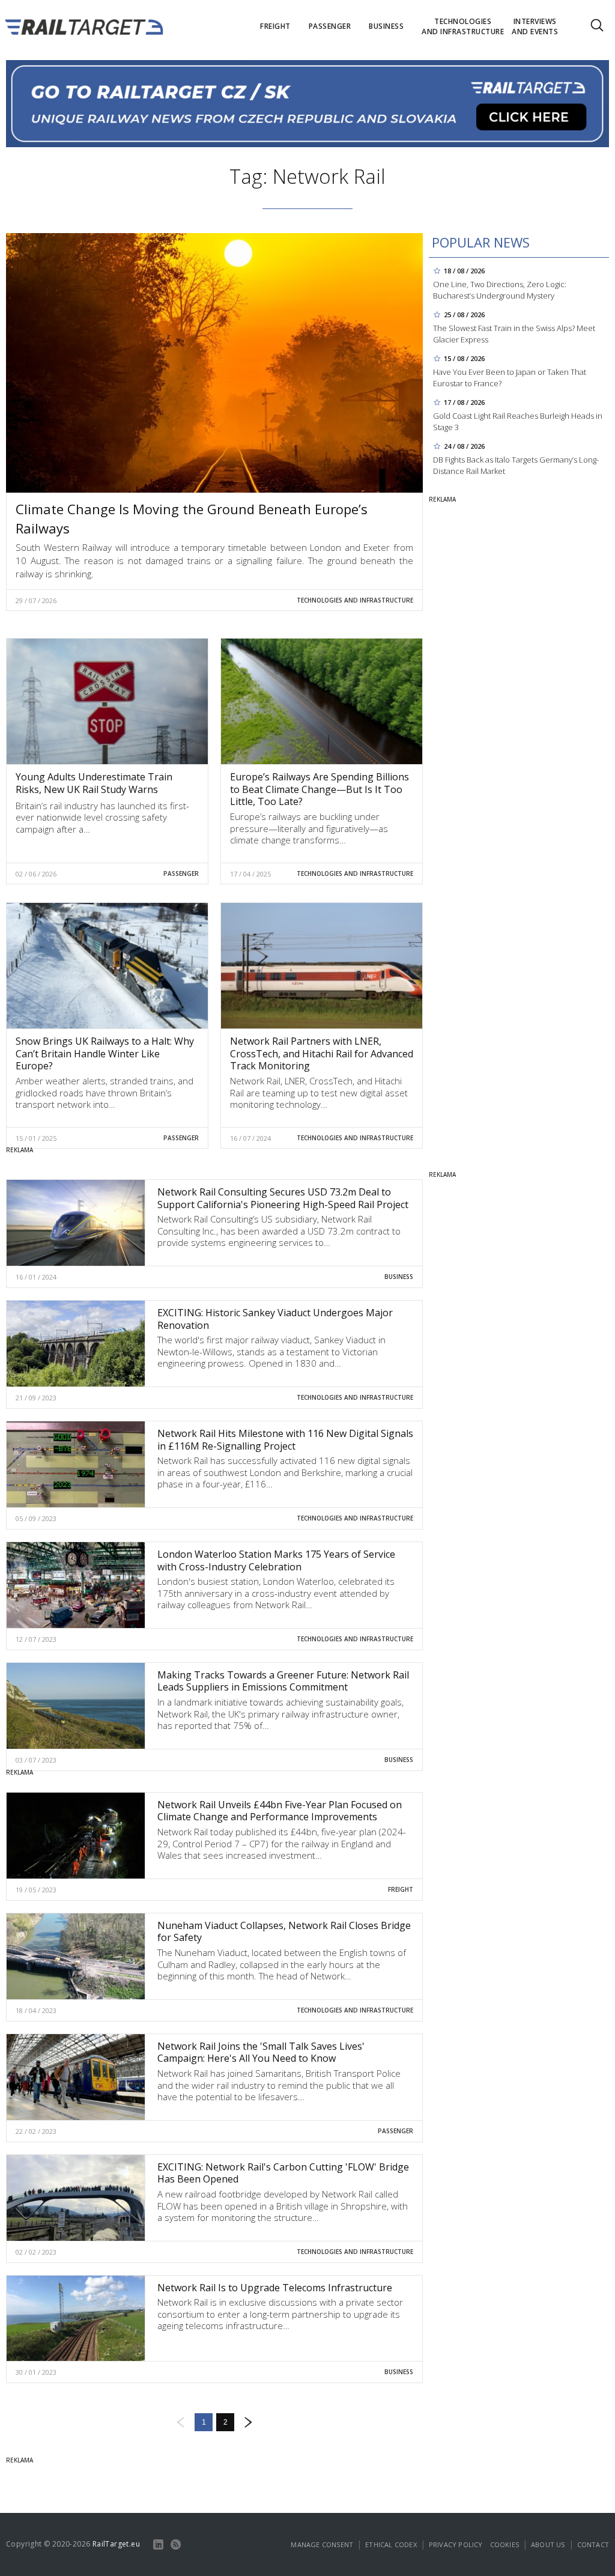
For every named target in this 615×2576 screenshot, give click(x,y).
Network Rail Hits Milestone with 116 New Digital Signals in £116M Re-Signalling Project (285, 1440)
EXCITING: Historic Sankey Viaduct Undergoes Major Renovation (275, 1319)
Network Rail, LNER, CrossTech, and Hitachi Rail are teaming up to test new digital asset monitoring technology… (319, 1092)
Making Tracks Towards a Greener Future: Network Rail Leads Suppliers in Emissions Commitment (283, 1681)
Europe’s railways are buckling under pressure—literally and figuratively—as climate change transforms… (309, 828)
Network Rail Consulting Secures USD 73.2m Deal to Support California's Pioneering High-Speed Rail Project (283, 1198)
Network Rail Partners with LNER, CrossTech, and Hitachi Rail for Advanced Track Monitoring (322, 1054)
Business (399, 1277)
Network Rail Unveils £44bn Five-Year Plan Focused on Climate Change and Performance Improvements (280, 1811)
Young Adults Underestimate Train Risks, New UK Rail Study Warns (94, 783)
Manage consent (322, 2544)
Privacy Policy (456, 2544)
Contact (593, 2544)
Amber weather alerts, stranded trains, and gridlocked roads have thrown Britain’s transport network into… (105, 1092)
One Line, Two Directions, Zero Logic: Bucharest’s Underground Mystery (500, 290)
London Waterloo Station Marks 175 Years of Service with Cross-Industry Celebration (276, 1560)
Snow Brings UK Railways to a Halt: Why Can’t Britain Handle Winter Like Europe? (105, 1054)
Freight (401, 1889)
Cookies (504, 2544)
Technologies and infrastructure (355, 600)
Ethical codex (391, 2544)
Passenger (181, 873)
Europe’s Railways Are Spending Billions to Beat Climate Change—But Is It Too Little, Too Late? (320, 789)
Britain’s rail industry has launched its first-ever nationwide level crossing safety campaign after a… (102, 817)
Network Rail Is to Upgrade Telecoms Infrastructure (275, 2288)
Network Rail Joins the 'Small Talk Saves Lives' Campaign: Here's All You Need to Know (261, 2052)
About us (548, 2544)
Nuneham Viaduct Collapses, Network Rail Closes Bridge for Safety (284, 1932)
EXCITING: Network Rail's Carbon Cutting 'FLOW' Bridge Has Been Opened (283, 2173)
